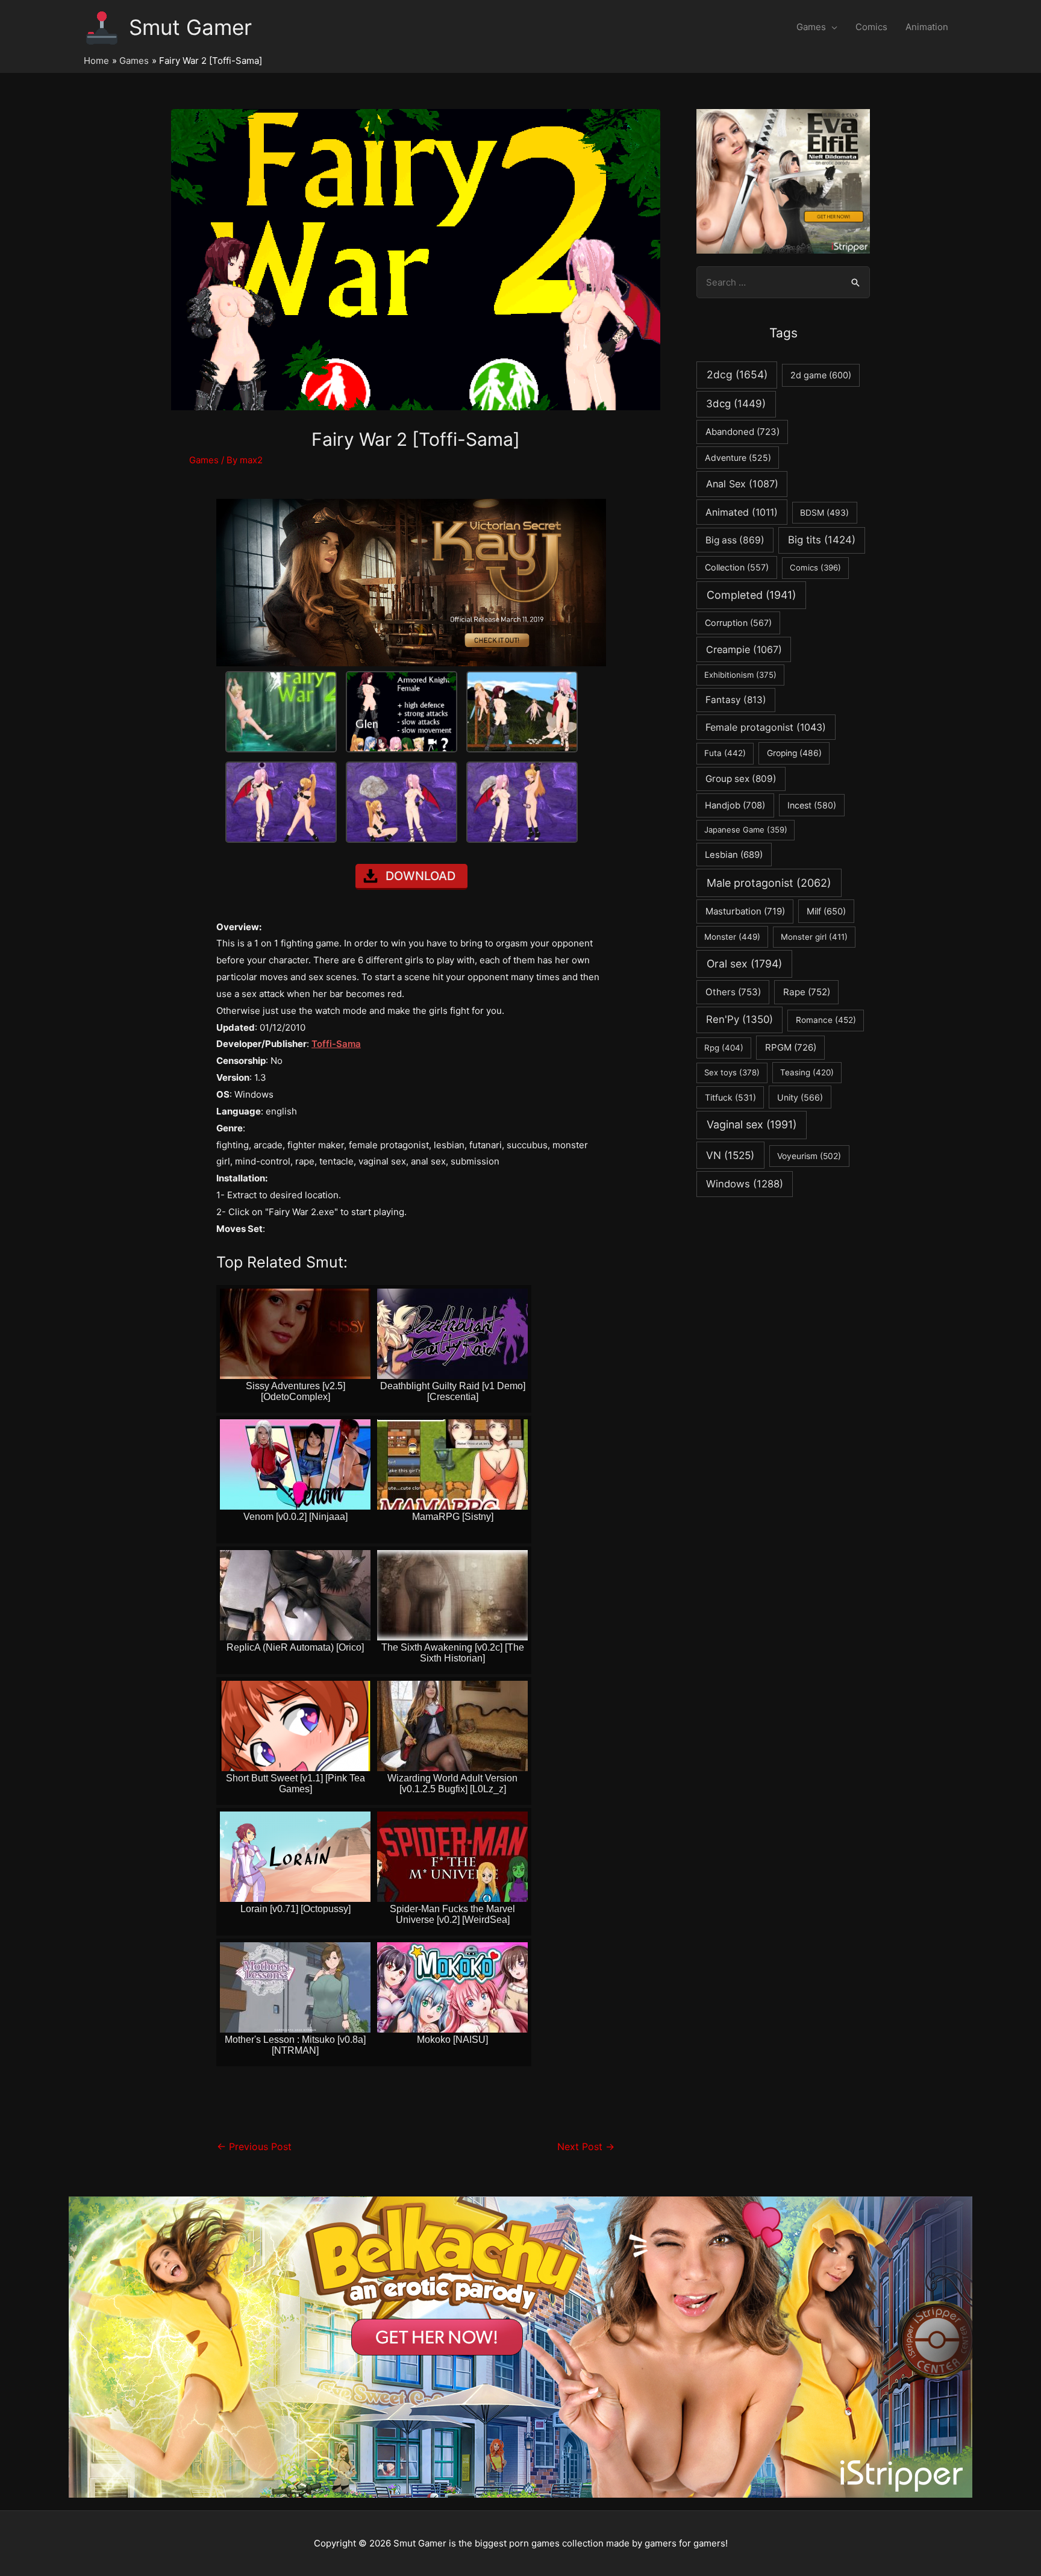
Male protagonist (769, 883)
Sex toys (732, 1072)
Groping (794, 753)
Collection (737, 567)
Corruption (738, 623)
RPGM (791, 1047)
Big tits (822, 540)
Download (420, 876)
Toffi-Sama (336, 1044)
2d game (821, 375)
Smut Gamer (190, 27)
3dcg (736, 404)
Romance (826, 1020)
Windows (745, 1184)
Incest (812, 805)
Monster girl (814, 937)
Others (733, 992)
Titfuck (730, 1097)
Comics (871, 27)
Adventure (738, 458)
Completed (751, 595)
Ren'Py (739, 1019)
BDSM (824, 513)
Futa (725, 753)
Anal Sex (742, 484)
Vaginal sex (752, 1124)
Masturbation (745, 911)
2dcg (737, 374)
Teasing (807, 1072)
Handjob (735, 805)
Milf (826, 911)
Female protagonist (766, 727)
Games (811, 27)
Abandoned (742, 432)
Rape (807, 992)
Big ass (735, 540)
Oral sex (744, 964)
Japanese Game (746, 830)
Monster (732, 937)
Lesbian (734, 855)
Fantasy (736, 700)
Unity (800, 1097)
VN (730, 1155)
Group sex (741, 779)
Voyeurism (809, 1156)
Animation (927, 27)
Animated (742, 512)
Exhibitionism (740, 675)
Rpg (724, 1048)
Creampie (744, 649)
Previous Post (254, 2147)
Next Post (586, 2147)
